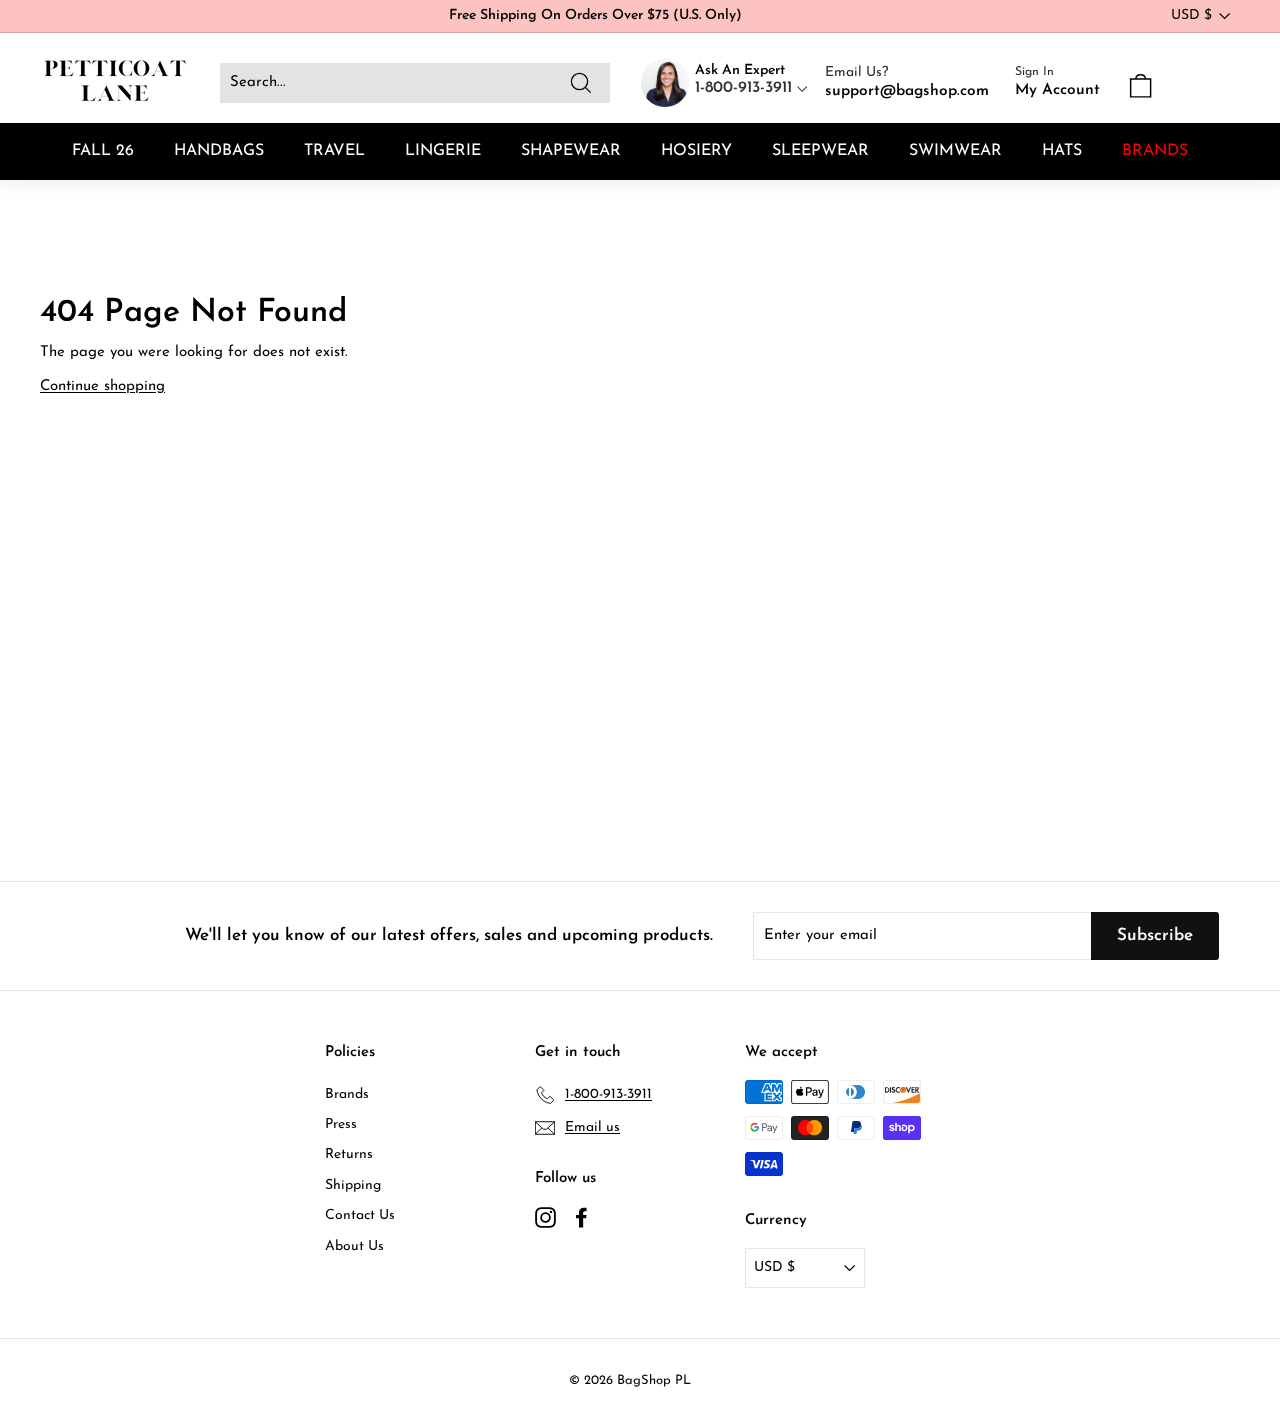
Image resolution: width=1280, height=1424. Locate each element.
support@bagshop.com (907, 91)
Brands (347, 1094)
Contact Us (360, 1215)
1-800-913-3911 (746, 88)
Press (341, 1124)
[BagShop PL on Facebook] (581, 1217)
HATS (1062, 151)
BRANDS (1155, 151)
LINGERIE (443, 151)
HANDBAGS (219, 151)
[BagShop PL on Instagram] (545, 1217)
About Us (354, 1246)
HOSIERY (696, 151)
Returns (349, 1154)
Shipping (353, 1185)
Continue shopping (102, 386)
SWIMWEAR (955, 151)
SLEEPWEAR (820, 151)
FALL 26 (103, 151)
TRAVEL (334, 151)
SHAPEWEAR (571, 151)
